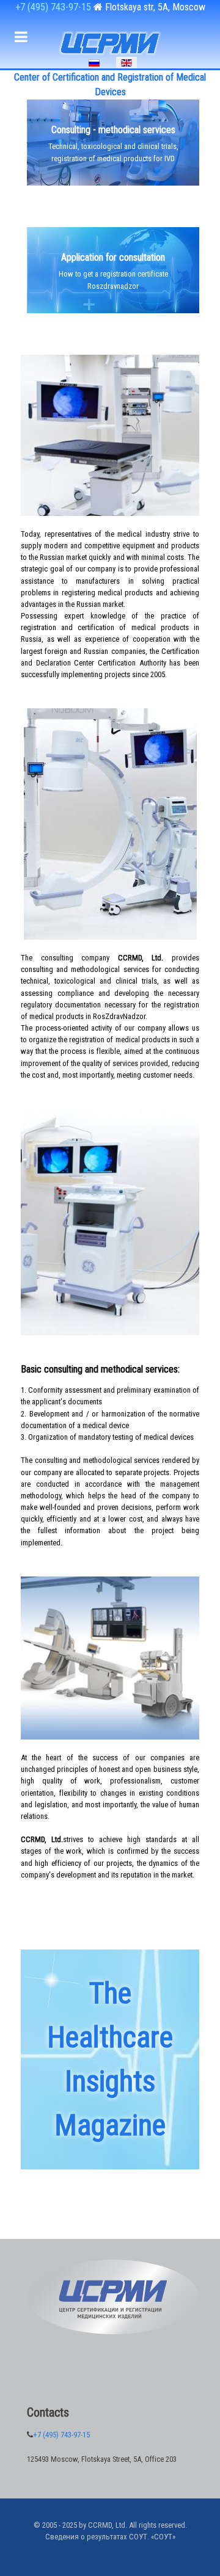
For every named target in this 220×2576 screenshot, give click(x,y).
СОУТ (163, 2537)
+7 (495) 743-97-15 (54, 7)
